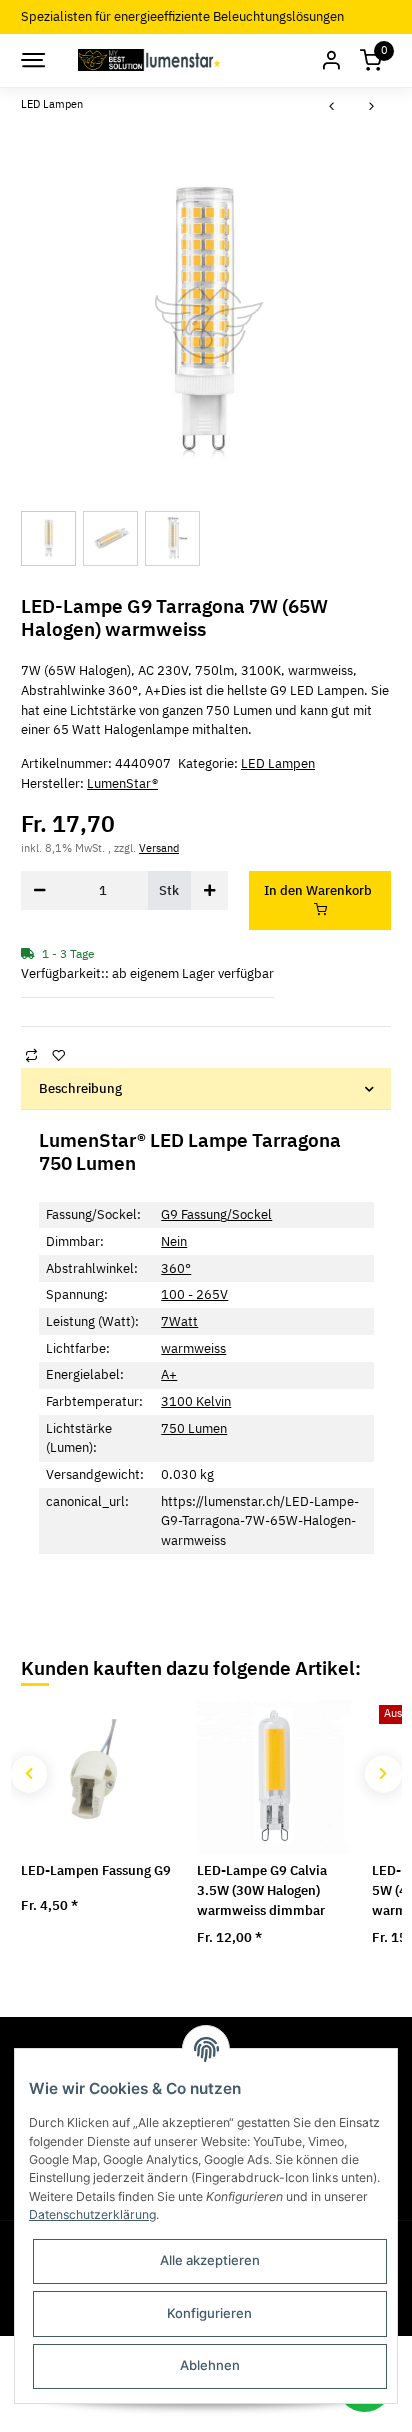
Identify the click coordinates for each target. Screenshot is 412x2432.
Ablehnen (210, 2365)
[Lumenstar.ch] (150, 60)
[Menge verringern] (40, 890)
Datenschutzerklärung (92, 2214)
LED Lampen (278, 763)
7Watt (179, 1321)
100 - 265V (194, 1294)
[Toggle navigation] (32, 60)
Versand (159, 848)
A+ (169, 1374)
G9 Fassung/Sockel (216, 1214)
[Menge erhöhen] (210, 890)
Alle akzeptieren (210, 2260)
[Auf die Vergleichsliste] (31, 1054)
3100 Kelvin (196, 1401)
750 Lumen (194, 1428)
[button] (331, 60)
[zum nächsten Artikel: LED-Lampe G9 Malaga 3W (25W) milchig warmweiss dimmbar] (372, 107)
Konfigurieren (209, 2313)
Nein (174, 1241)
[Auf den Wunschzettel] (58, 1054)
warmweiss (193, 1348)
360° (176, 1268)
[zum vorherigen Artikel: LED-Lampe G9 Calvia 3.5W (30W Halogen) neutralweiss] (332, 107)
